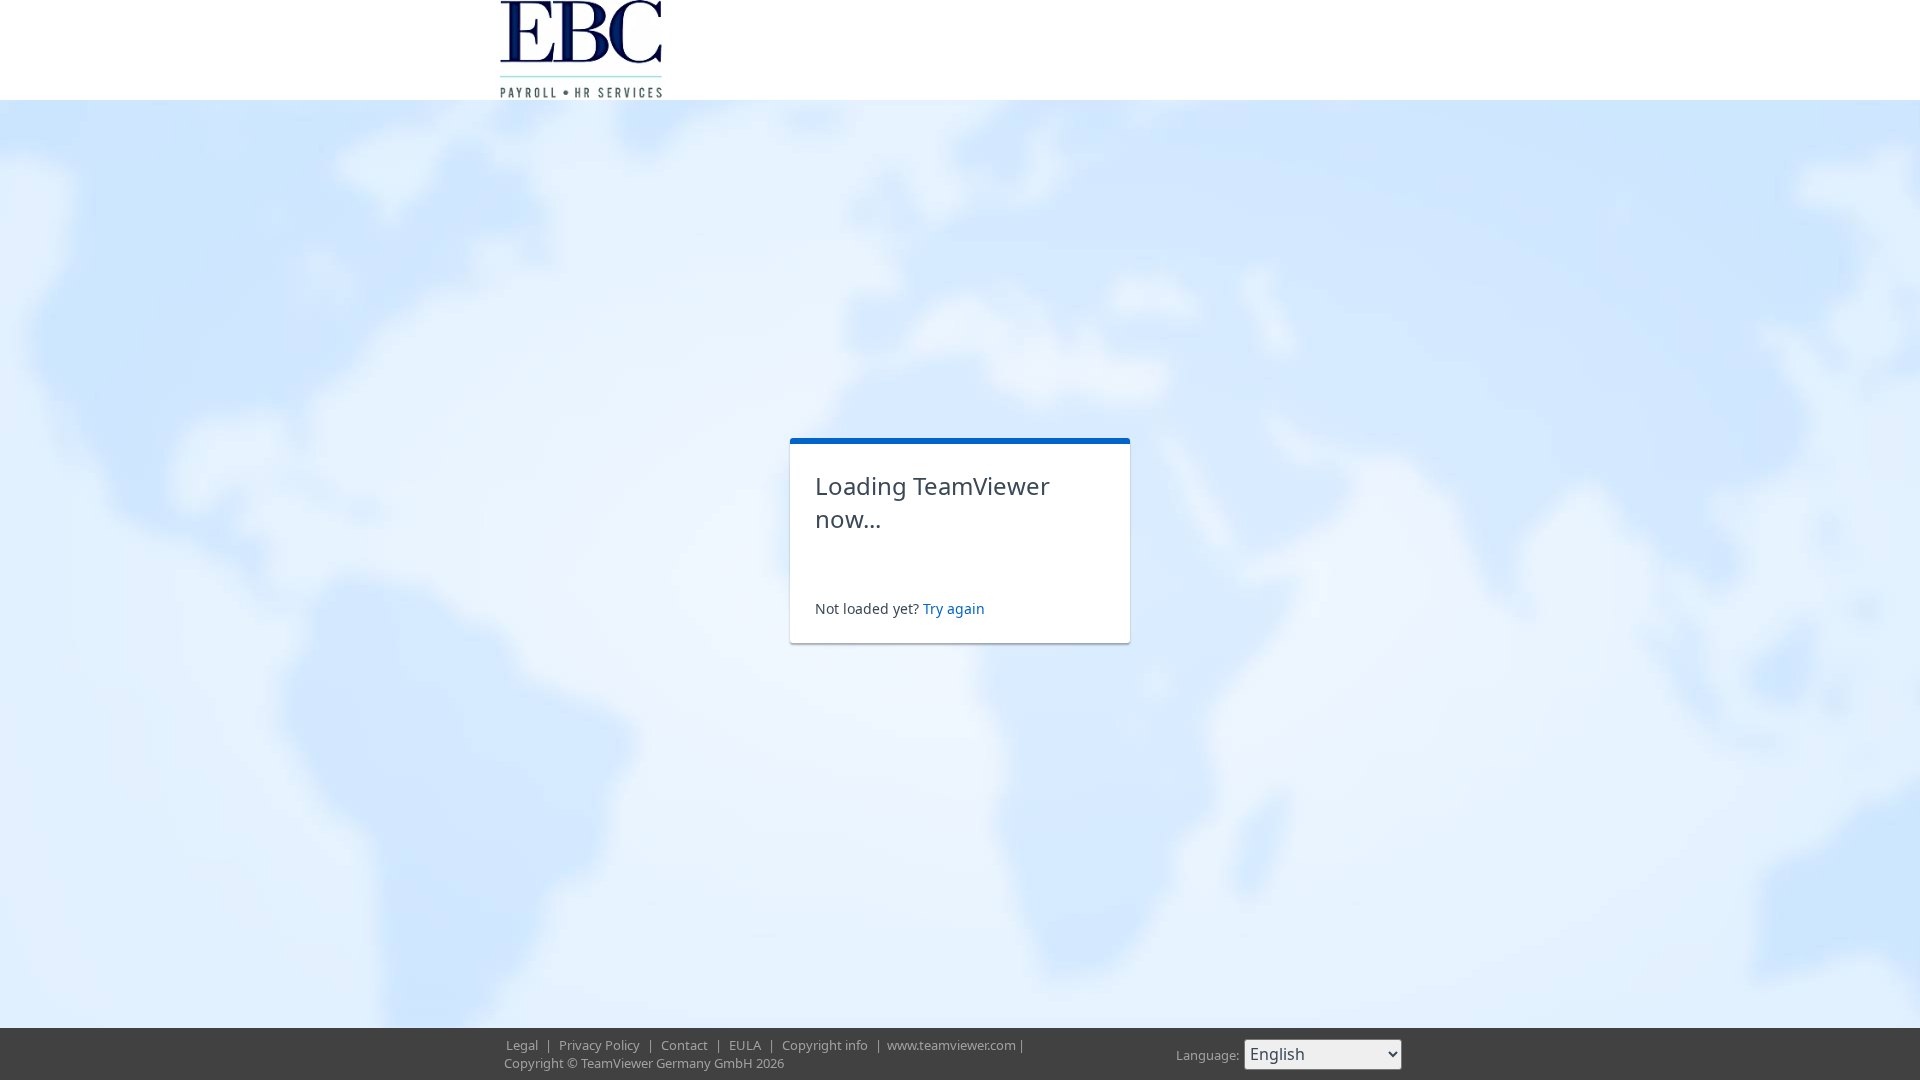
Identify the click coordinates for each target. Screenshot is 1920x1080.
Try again (954, 608)
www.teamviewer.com (951, 1045)
